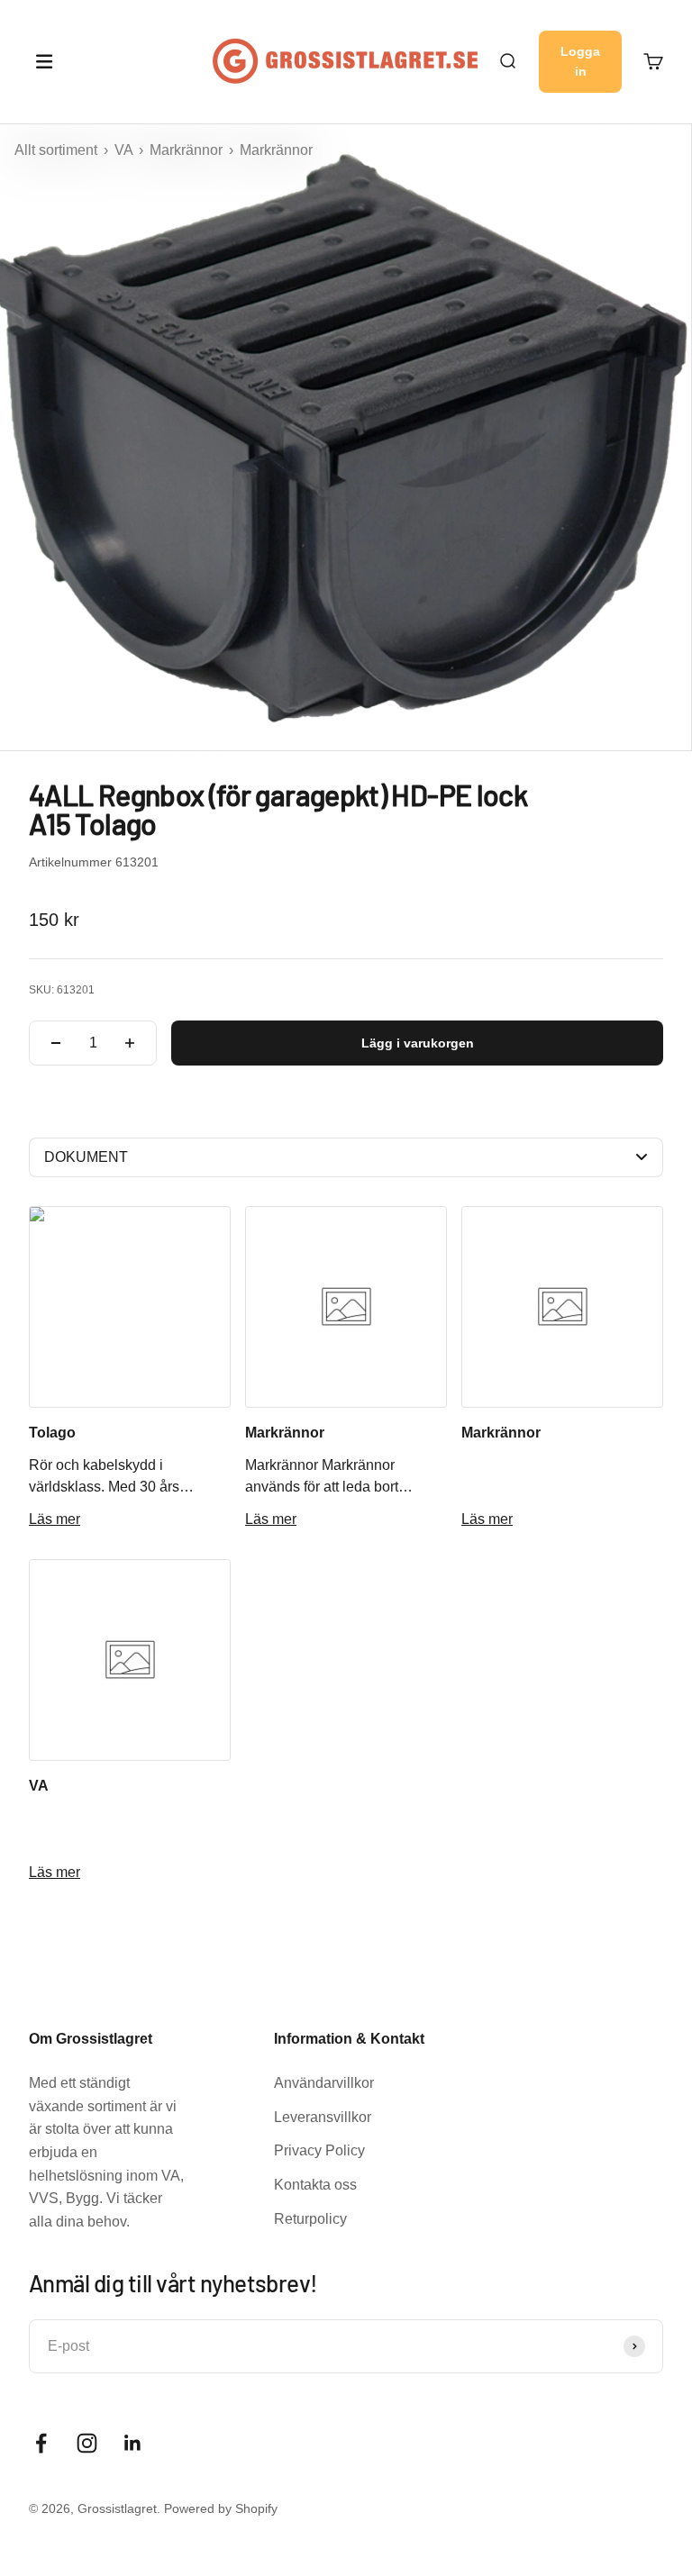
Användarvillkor (324, 2083)
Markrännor (188, 150)
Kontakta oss (315, 2185)
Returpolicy (310, 2219)
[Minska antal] (56, 1043)
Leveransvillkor (323, 2117)
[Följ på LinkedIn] (133, 2443)
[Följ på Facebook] (41, 2443)
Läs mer (55, 1519)
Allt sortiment (58, 150)
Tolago (52, 1433)
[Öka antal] (130, 1043)
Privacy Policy (319, 2150)
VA (125, 150)
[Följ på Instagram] (87, 2443)
